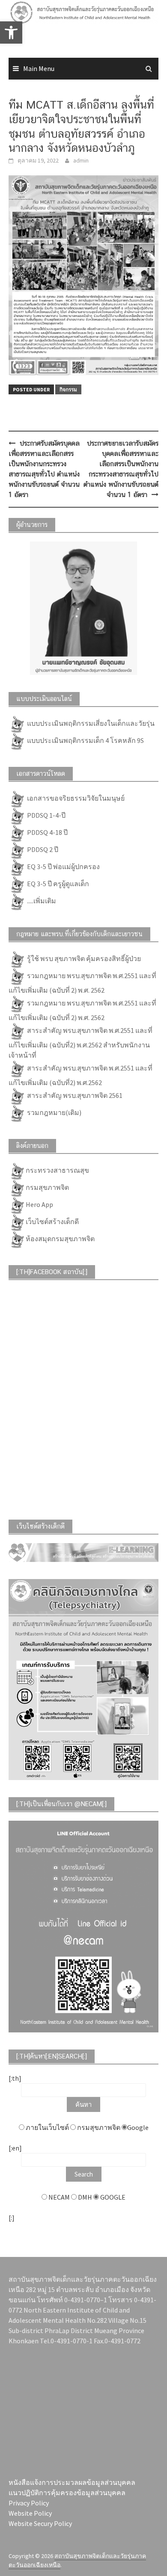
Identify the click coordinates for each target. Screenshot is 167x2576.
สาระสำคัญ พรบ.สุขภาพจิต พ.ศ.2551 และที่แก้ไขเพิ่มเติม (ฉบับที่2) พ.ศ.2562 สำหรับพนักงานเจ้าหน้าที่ (81, 1043)
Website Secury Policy (40, 2523)
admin (81, 160)
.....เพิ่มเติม (41, 901)
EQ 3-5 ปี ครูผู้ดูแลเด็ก (57, 884)
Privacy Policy (29, 2503)
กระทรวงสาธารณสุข (57, 1170)
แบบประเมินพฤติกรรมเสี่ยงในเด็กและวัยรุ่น (90, 723)
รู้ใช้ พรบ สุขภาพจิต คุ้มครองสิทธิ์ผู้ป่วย (83, 958)
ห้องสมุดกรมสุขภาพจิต (60, 1239)
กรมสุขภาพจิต (47, 1187)
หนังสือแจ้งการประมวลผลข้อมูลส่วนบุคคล (72, 2482)
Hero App (39, 1204)
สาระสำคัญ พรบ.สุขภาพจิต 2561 (74, 1095)
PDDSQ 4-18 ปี (47, 832)
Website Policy (30, 2513)
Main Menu (39, 68)
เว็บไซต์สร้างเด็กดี (52, 1221)
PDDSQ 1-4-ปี (46, 815)
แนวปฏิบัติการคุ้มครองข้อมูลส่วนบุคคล (67, 2493)
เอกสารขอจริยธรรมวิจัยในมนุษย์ (75, 798)
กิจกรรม (68, 389)
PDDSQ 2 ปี (42, 849)
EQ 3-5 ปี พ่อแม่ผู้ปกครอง (63, 867)
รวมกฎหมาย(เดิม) (54, 1112)
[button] (18, 27)
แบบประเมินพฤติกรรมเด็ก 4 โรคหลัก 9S (85, 740)
